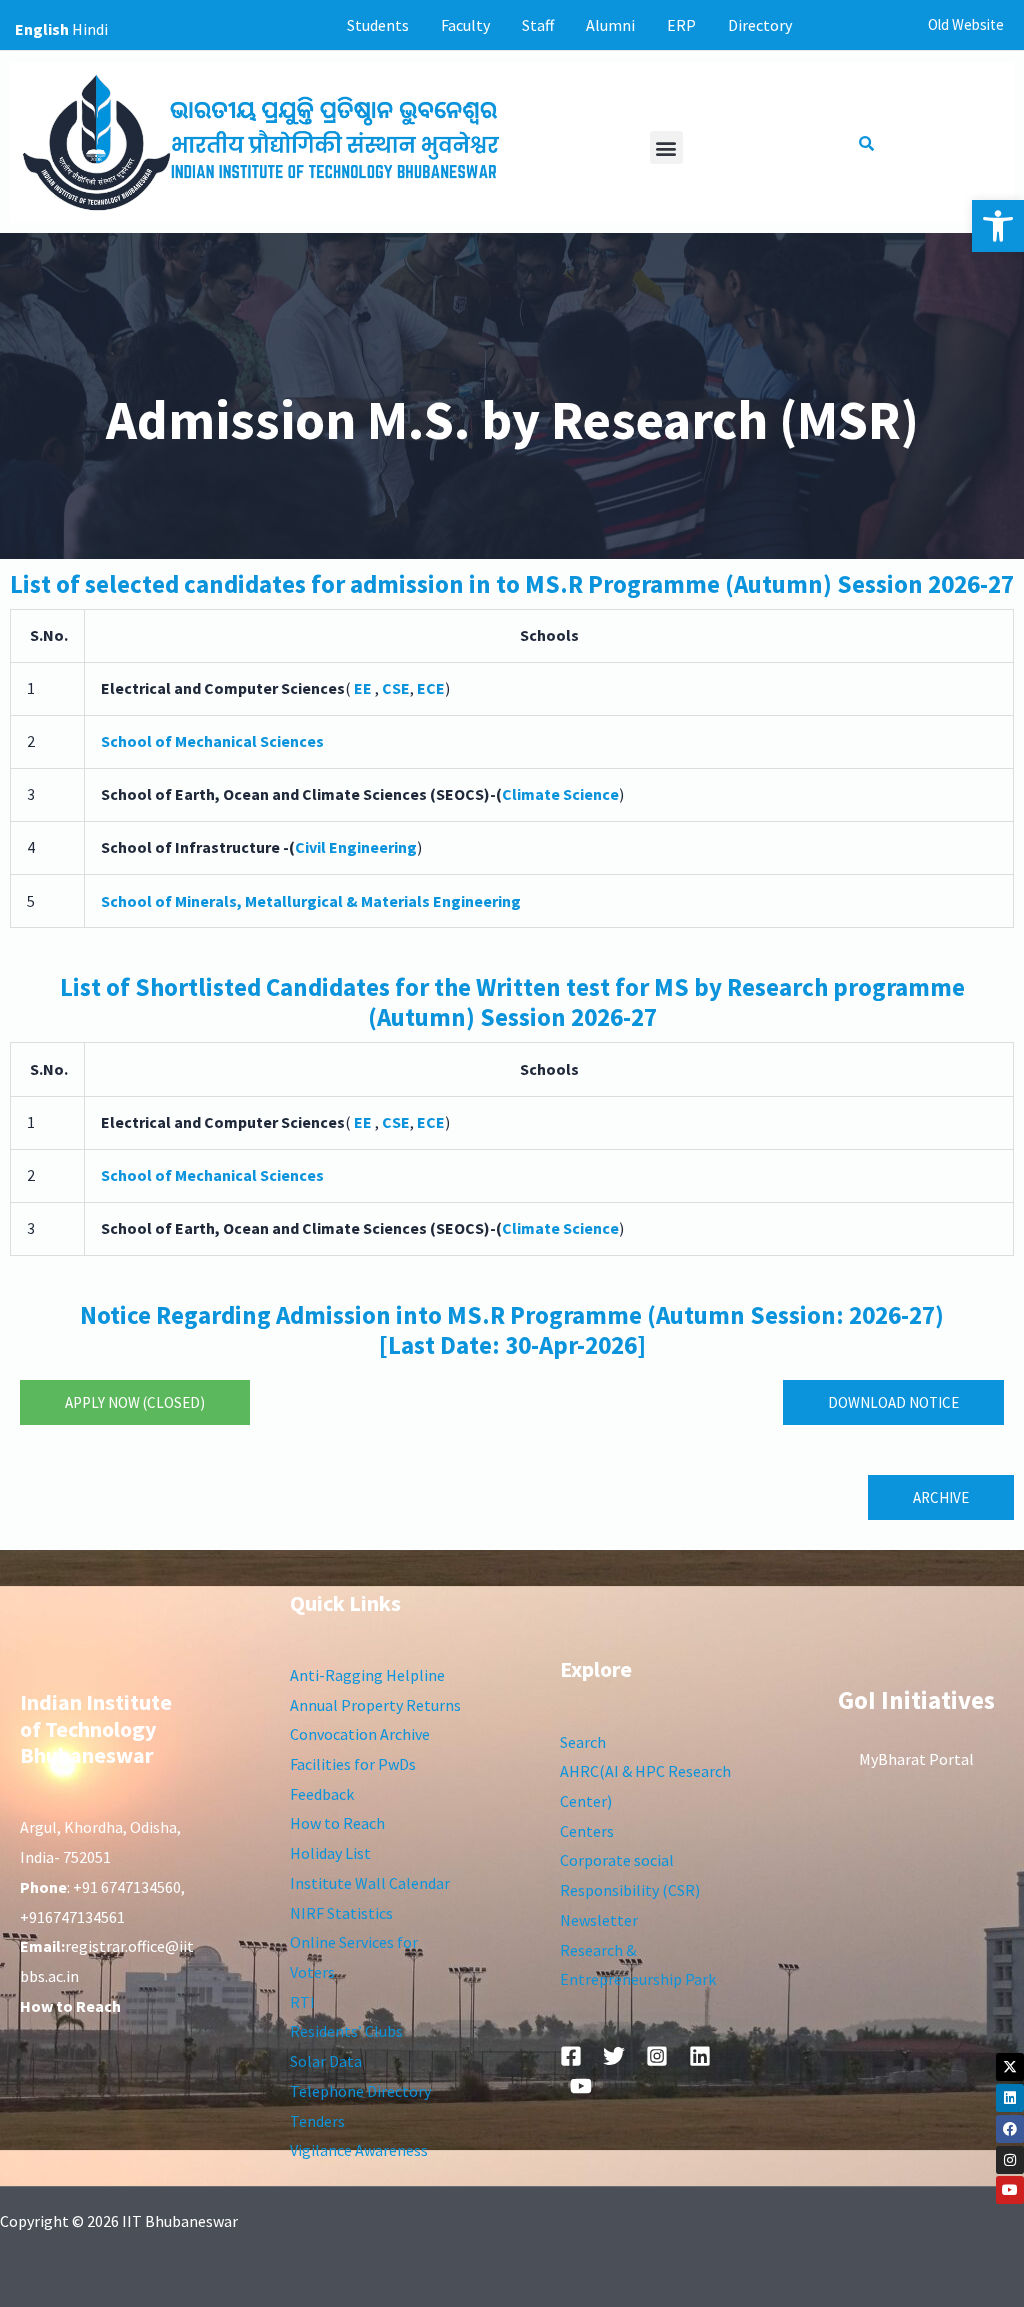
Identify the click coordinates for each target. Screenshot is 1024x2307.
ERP (681, 25)
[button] (998, 226)
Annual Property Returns (375, 1705)
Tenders (317, 2121)
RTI (302, 2002)
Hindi (90, 29)
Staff (538, 25)
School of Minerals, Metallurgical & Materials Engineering (311, 901)
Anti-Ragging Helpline (367, 1675)
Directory (760, 25)
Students (378, 25)
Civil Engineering (356, 847)
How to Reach (337, 1823)
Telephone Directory (360, 2091)
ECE (431, 1122)
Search (583, 1742)
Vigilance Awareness (359, 2150)
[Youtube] (1010, 2190)
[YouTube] (581, 2086)
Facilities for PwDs (353, 1764)
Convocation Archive (360, 1734)
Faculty (465, 25)
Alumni (610, 25)
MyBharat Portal (916, 1759)
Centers (587, 1831)
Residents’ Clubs (346, 2031)
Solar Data (326, 2061)
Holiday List (330, 1853)
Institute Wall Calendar (370, 1883)
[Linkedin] (1010, 2098)
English (42, 29)
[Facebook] (1010, 2129)
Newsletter (599, 1920)
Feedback (322, 1794)
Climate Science (560, 794)
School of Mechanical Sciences (212, 741)
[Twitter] (614, 2056)
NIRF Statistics (341, 1913)
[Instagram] (1010, 2160)
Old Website (966, 24)
